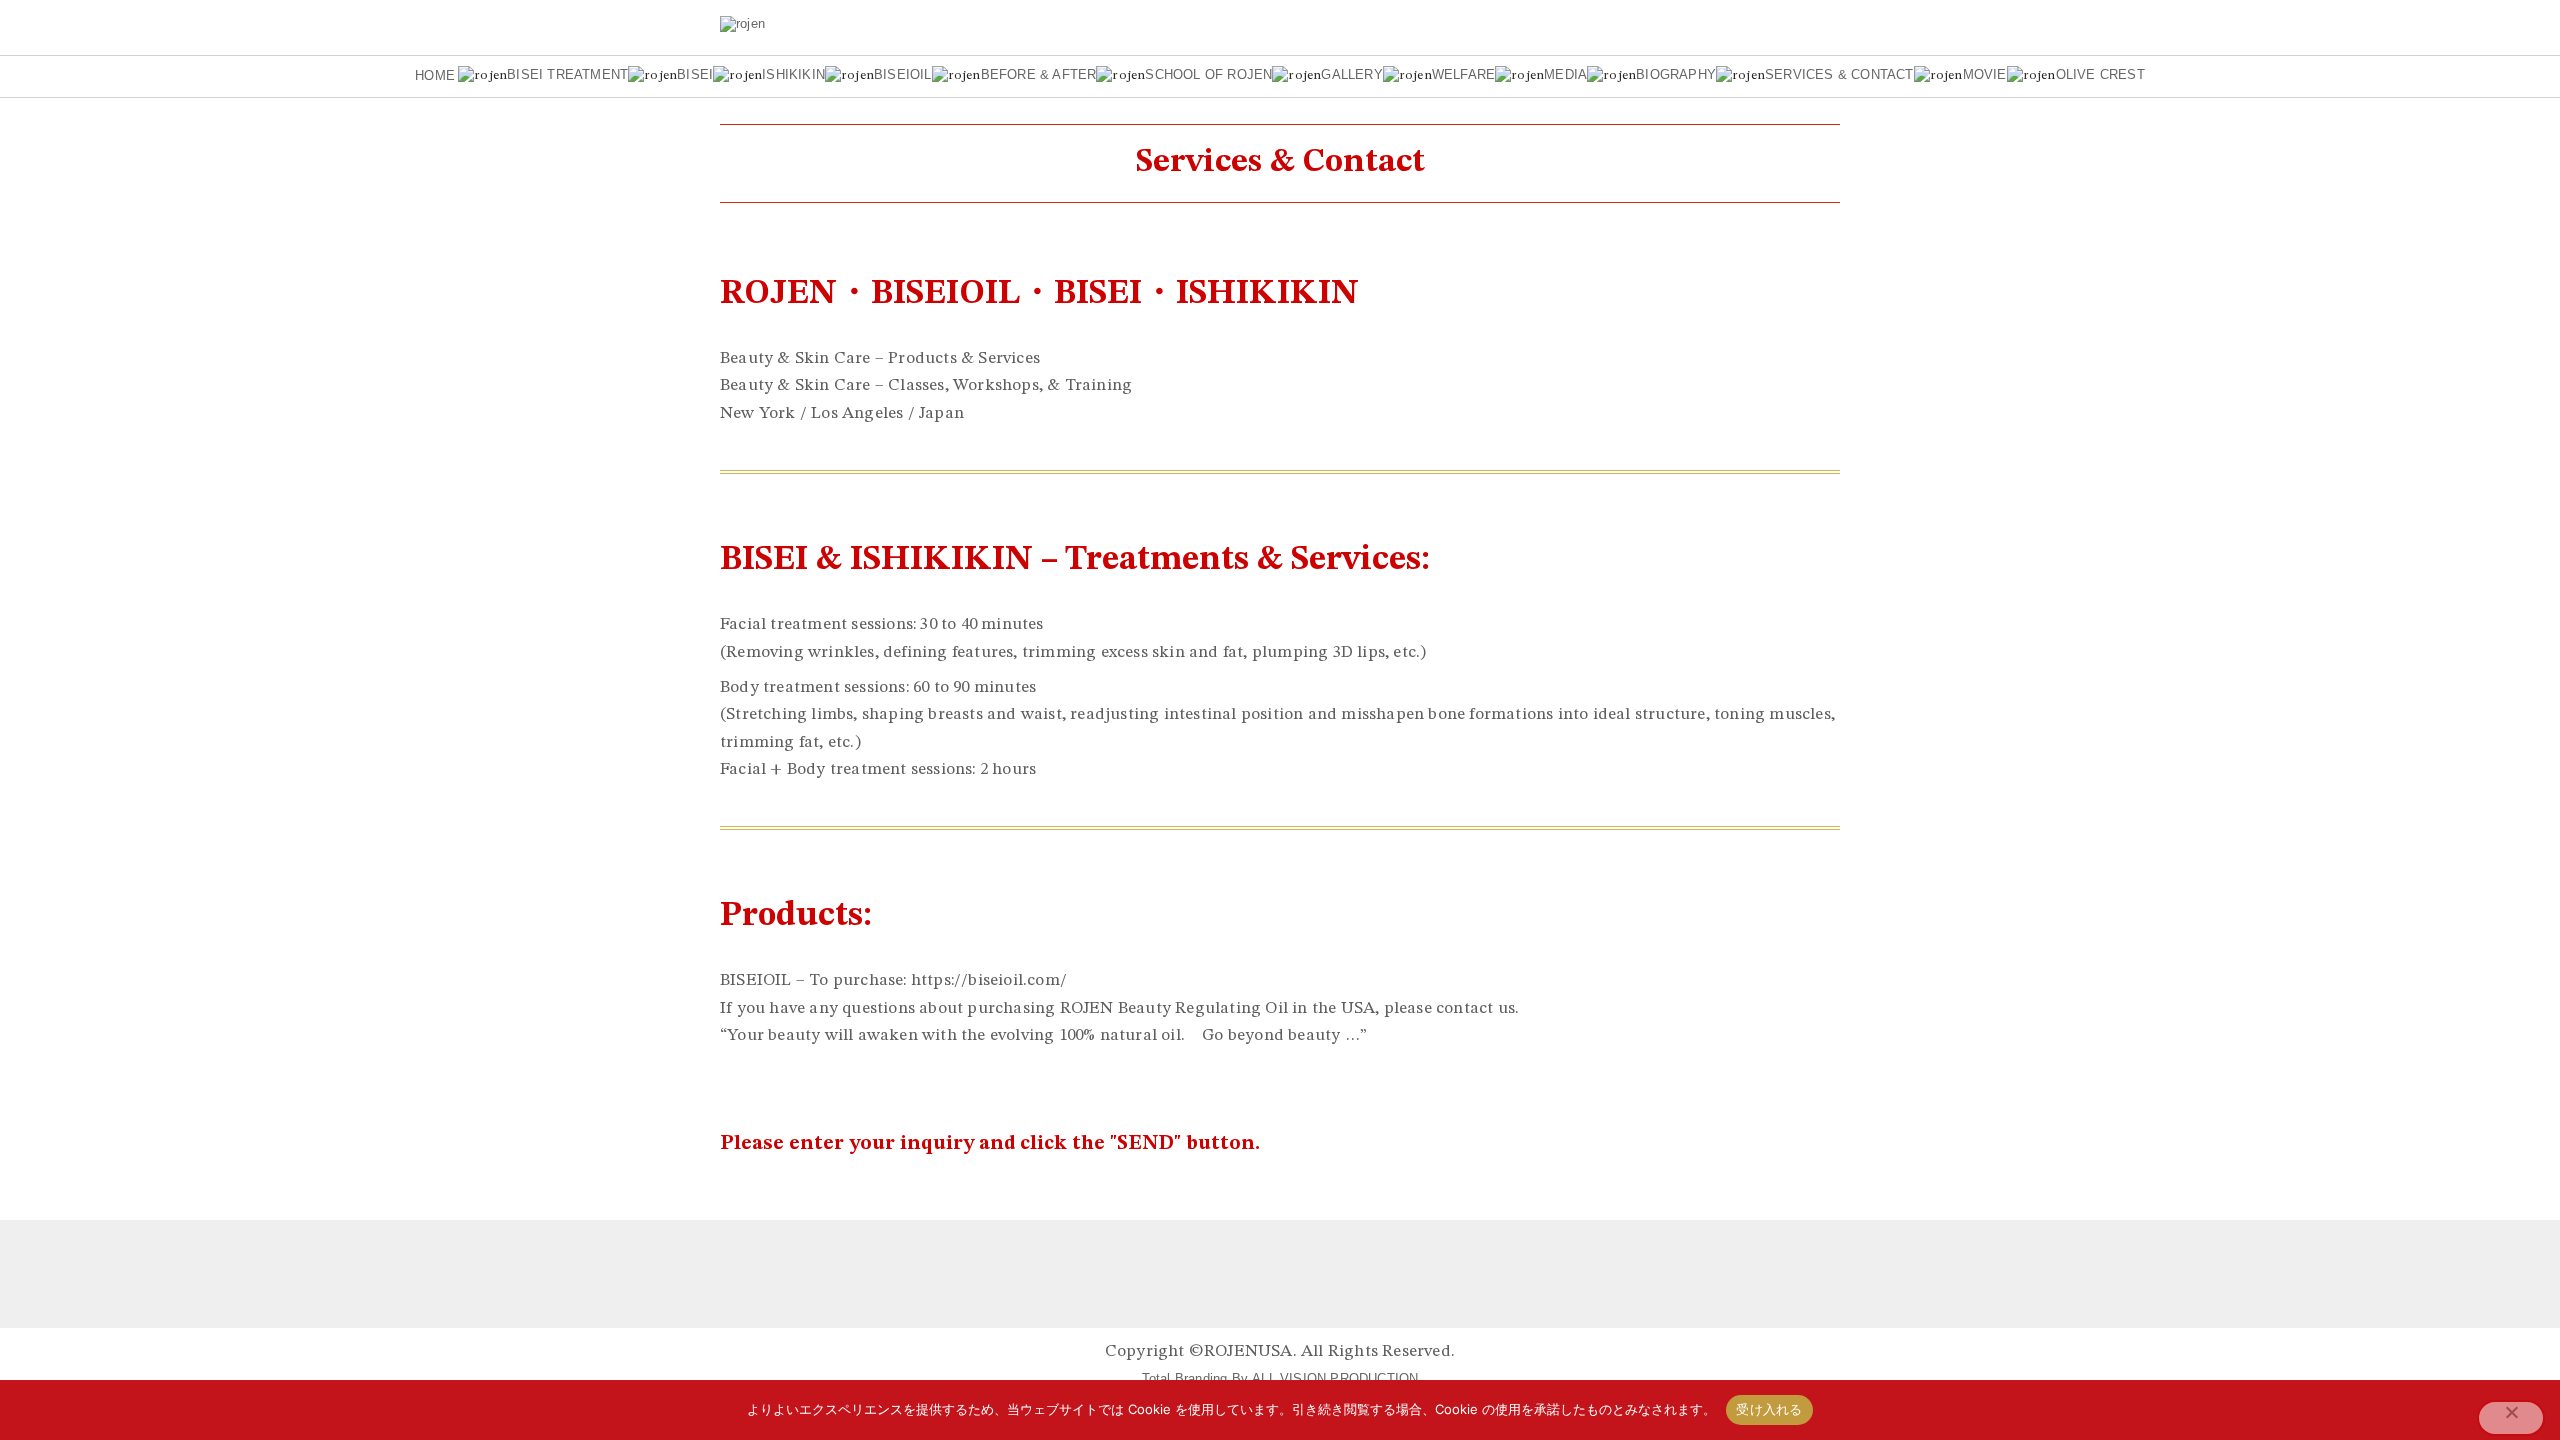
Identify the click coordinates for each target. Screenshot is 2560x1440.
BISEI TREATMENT (567, 75)
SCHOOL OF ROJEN (1208, 75)
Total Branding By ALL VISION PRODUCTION (1280, 1378)
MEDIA (1565, 75)
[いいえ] (2511, 1418)
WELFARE (1463, 75)
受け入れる (1769, 1409)
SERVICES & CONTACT (1839, 75)
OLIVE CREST (2100, 75)
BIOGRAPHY (1676, 75)
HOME (435, 75)
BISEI (695, 75)
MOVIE (1985, 75)
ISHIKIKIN (793, 75)
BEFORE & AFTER (1039, 75)
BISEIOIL (903, 75)
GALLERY (1351, 75)
